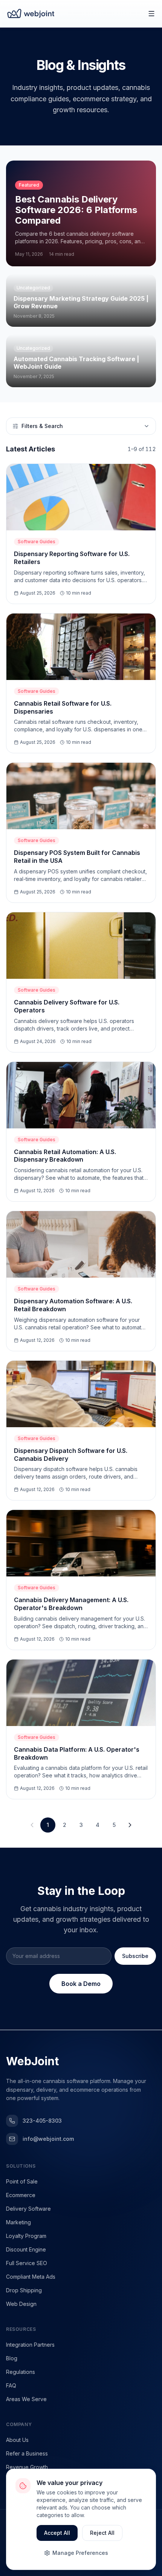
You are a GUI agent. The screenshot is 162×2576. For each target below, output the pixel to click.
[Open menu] (151, 14)
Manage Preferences (80, 2553)
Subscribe (135, 1956)
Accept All (57, 2533)
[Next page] (130, 1825)
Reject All (102, 2533)
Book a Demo (81, 1984)
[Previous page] (32, 1825)
